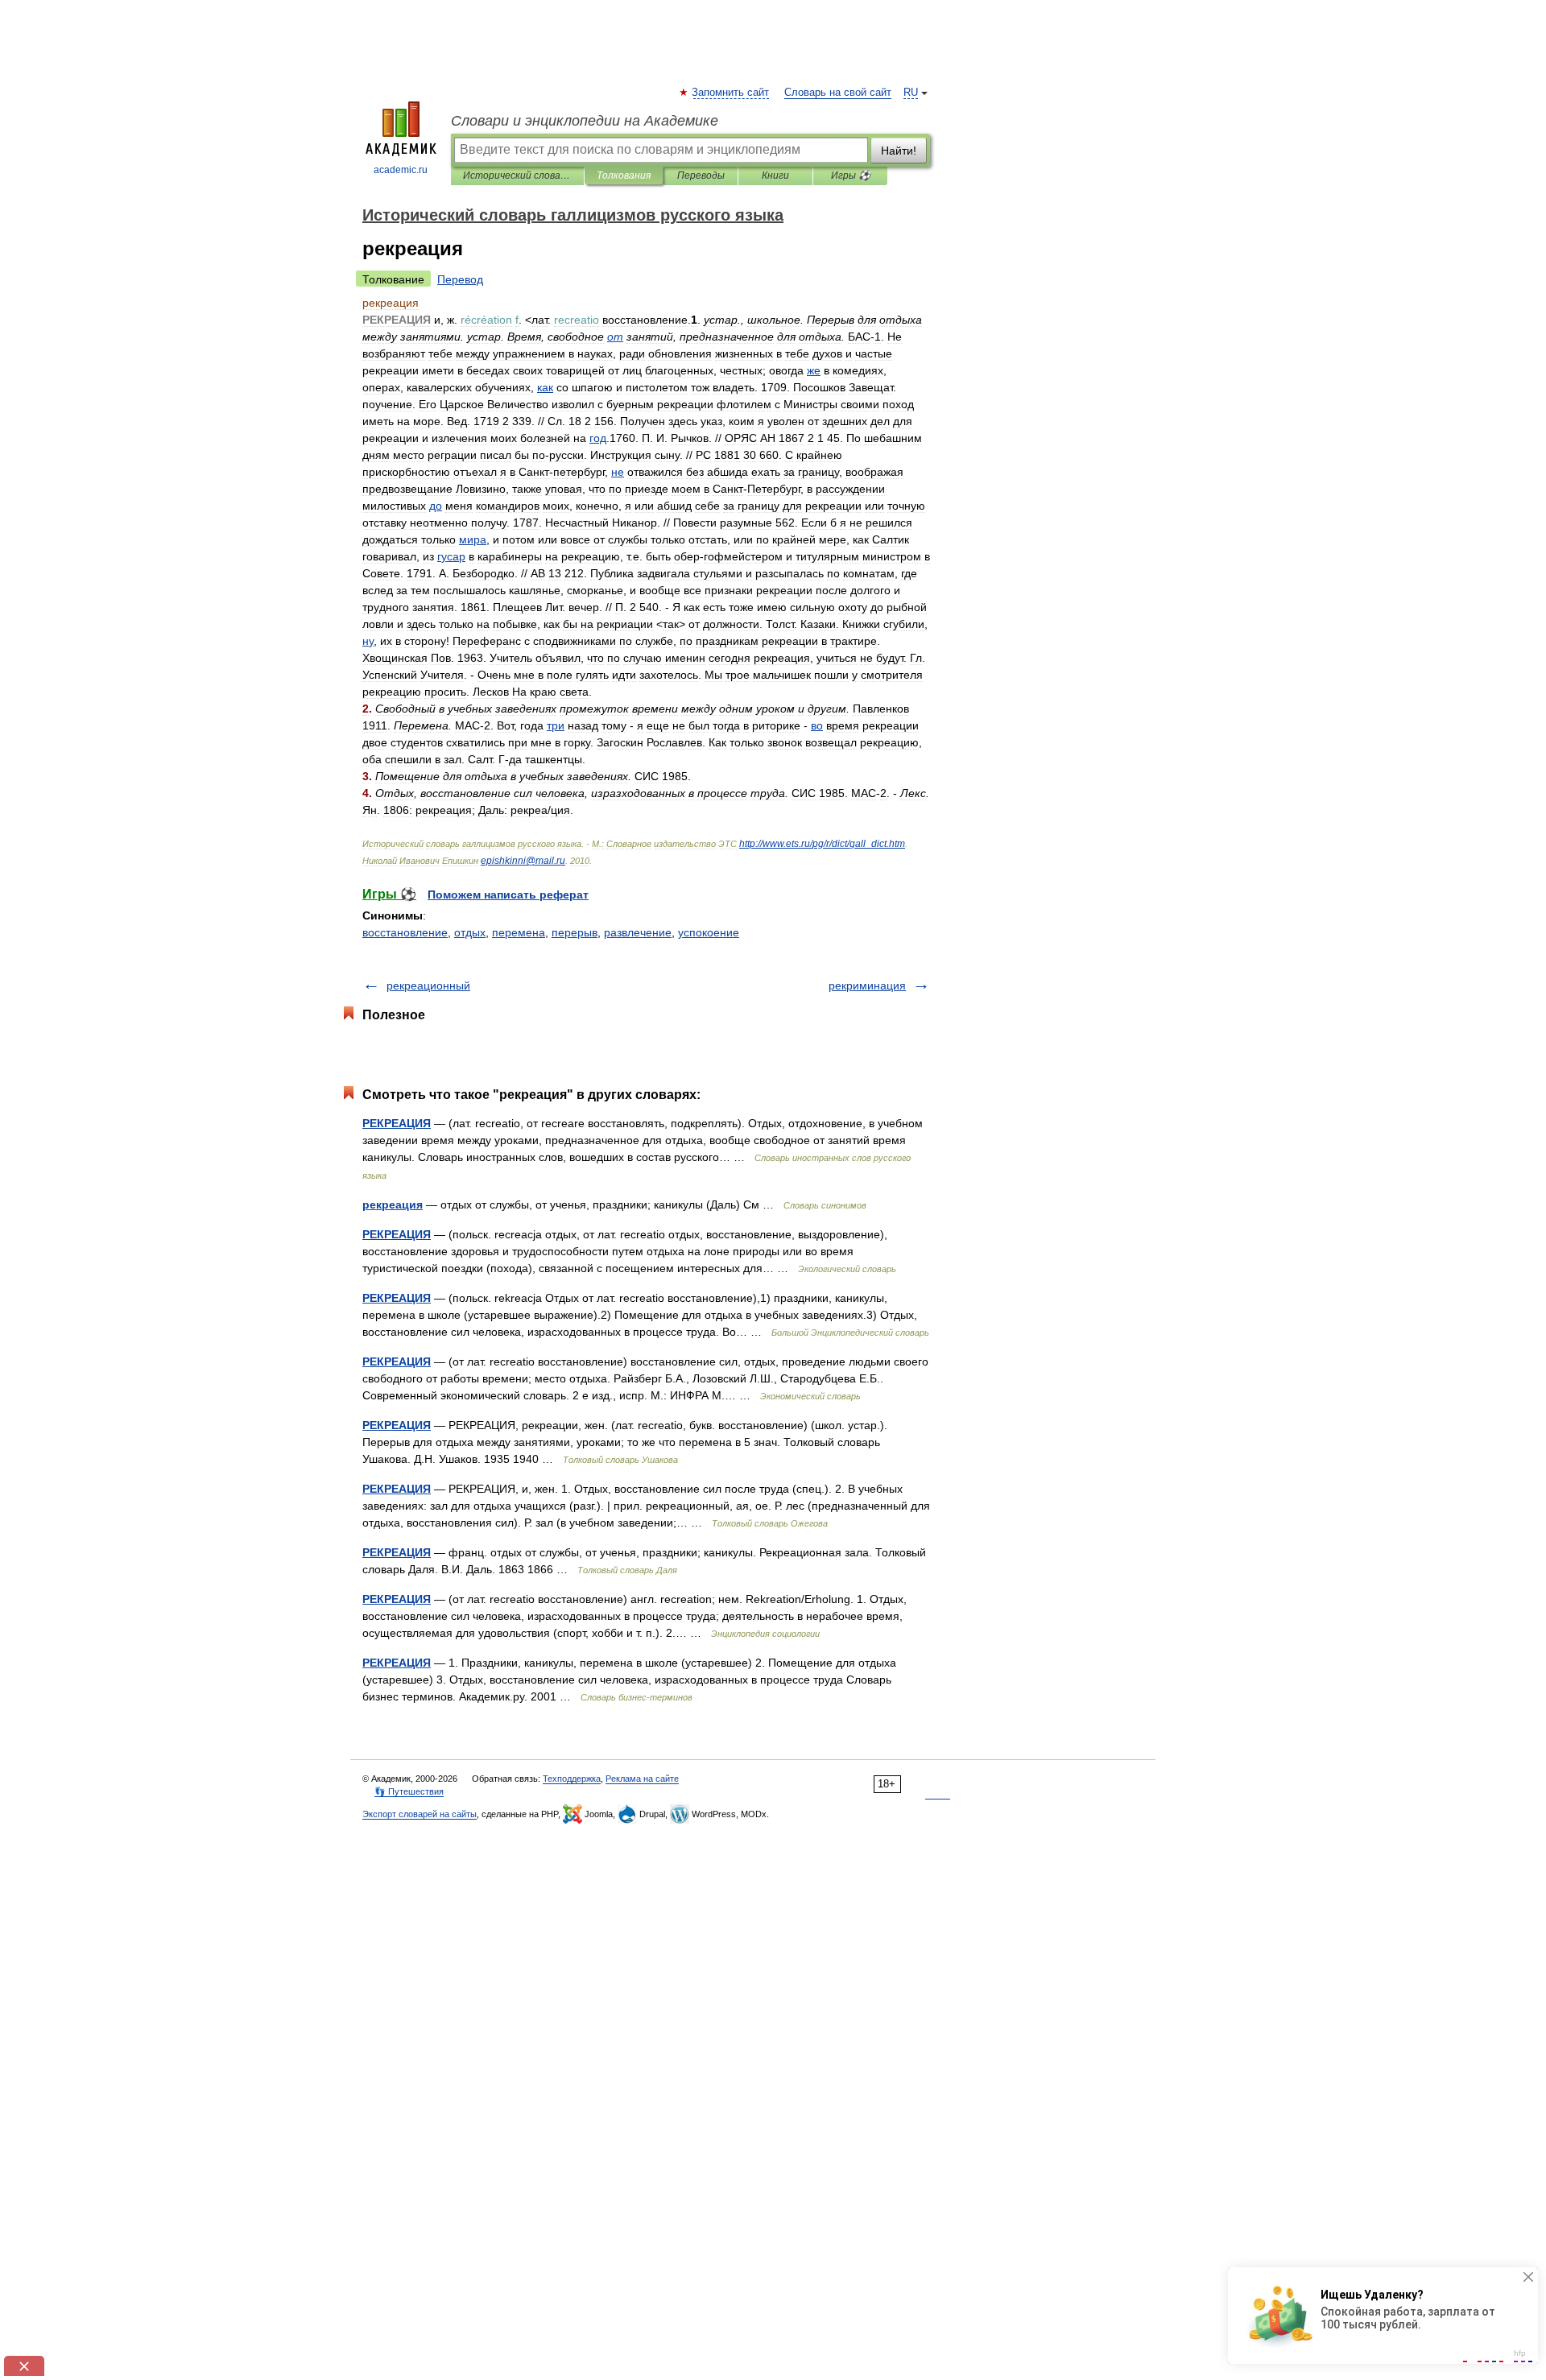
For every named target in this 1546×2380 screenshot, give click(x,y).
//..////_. (822, 844)
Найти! (899, 151)
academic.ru (401, 170)
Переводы (701, 176)
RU (911, 93)
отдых (470, 932)
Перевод (460, 279)
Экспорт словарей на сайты (420, 1814)
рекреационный (428, 985)
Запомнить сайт (731, 93)
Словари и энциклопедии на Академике (585, 121)
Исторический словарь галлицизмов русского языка (517, 176)
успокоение (709, 932)
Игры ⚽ (851, 176)
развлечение (638, 932)
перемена (519, 932)
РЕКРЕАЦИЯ (397, 1123)
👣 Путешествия (409, 1791)
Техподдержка (572, 1779)
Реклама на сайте (642, 1779)
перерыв (575, 932)
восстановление (405, 932)
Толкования (624, 176)
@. (523, 861)
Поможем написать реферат (508, 895)
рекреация (393, 1204)
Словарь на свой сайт (838, 93)
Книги (775, 176)
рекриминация (867, 985)
